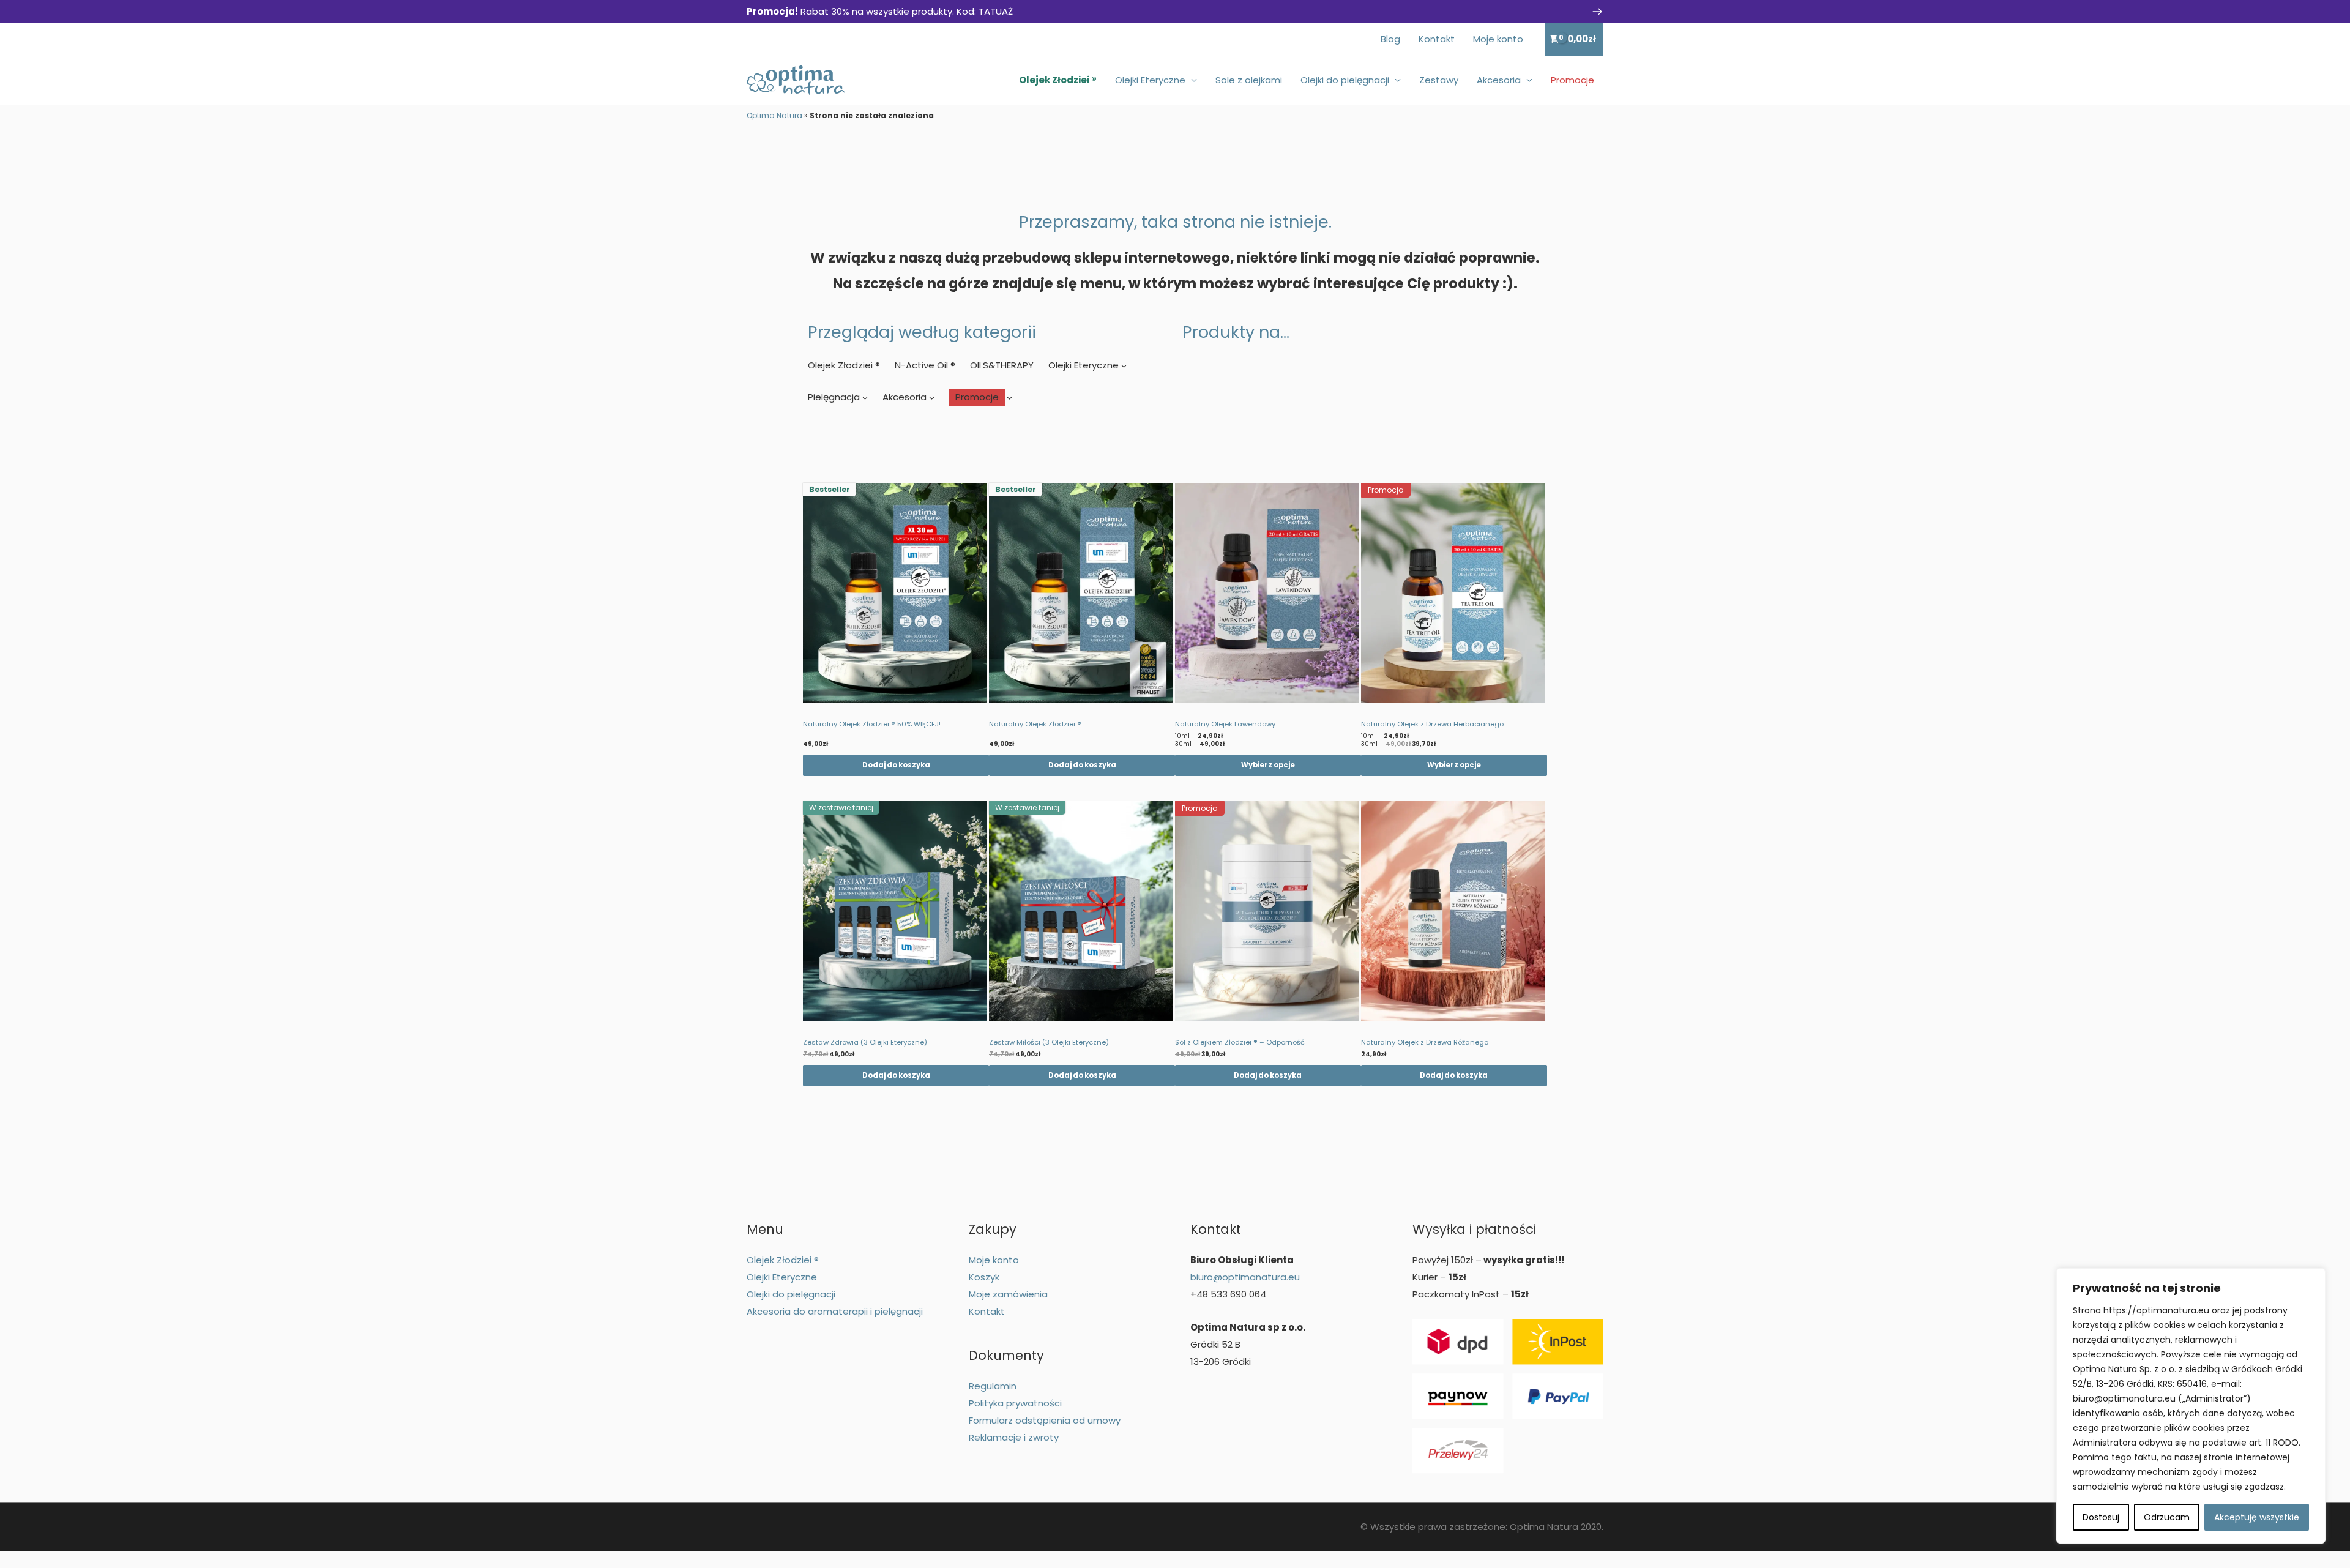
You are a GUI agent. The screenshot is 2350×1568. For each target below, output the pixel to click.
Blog (1390, 39)
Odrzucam (2167, 1517)
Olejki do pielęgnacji (1345, 80)
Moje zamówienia (1008, 1294)
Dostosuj (2101, 1517)
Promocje (1572, 80)
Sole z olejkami (1249, 80)
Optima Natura (774, 115)
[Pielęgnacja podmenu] (865, 397)
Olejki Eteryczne (1150, 80)
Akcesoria (1499, 80)
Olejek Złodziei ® (1058, 80)
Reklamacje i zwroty (1014, 1437)
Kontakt (1437, 39)
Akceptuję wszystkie (2257, 1517)
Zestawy (1439, 80)
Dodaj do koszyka (896, 765)
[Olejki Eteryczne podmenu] (1124, 366)
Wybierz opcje (1268, 765)
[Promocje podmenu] (1009, 397)
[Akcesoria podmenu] (932, 397)
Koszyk (984, 1277)
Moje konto (1498, 39)
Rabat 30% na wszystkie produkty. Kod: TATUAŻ (880, 11)
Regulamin (993, 1386)
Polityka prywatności (1015, 1403)
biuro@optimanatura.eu (1245, 1277)
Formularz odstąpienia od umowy (1045, 1420)
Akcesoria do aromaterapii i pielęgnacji (835, 1311)
